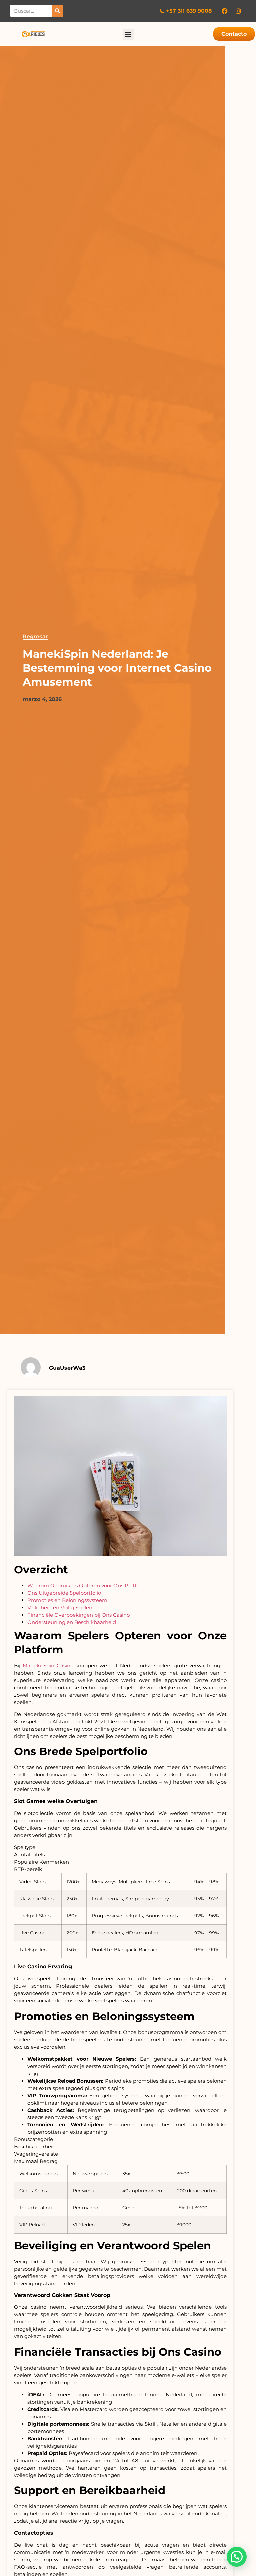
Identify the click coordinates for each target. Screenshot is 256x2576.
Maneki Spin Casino (48, 1665)
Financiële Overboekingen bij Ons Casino (78, 1615)
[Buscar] (57, 11)
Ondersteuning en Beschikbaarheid (72, 1622)
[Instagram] (238, 11)
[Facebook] (225, 11)
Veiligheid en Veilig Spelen (60, 1608)
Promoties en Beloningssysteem (67, 1600)
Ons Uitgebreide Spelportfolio (64, 1593)
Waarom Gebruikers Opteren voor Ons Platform (87, 1586)
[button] (128, 34)
